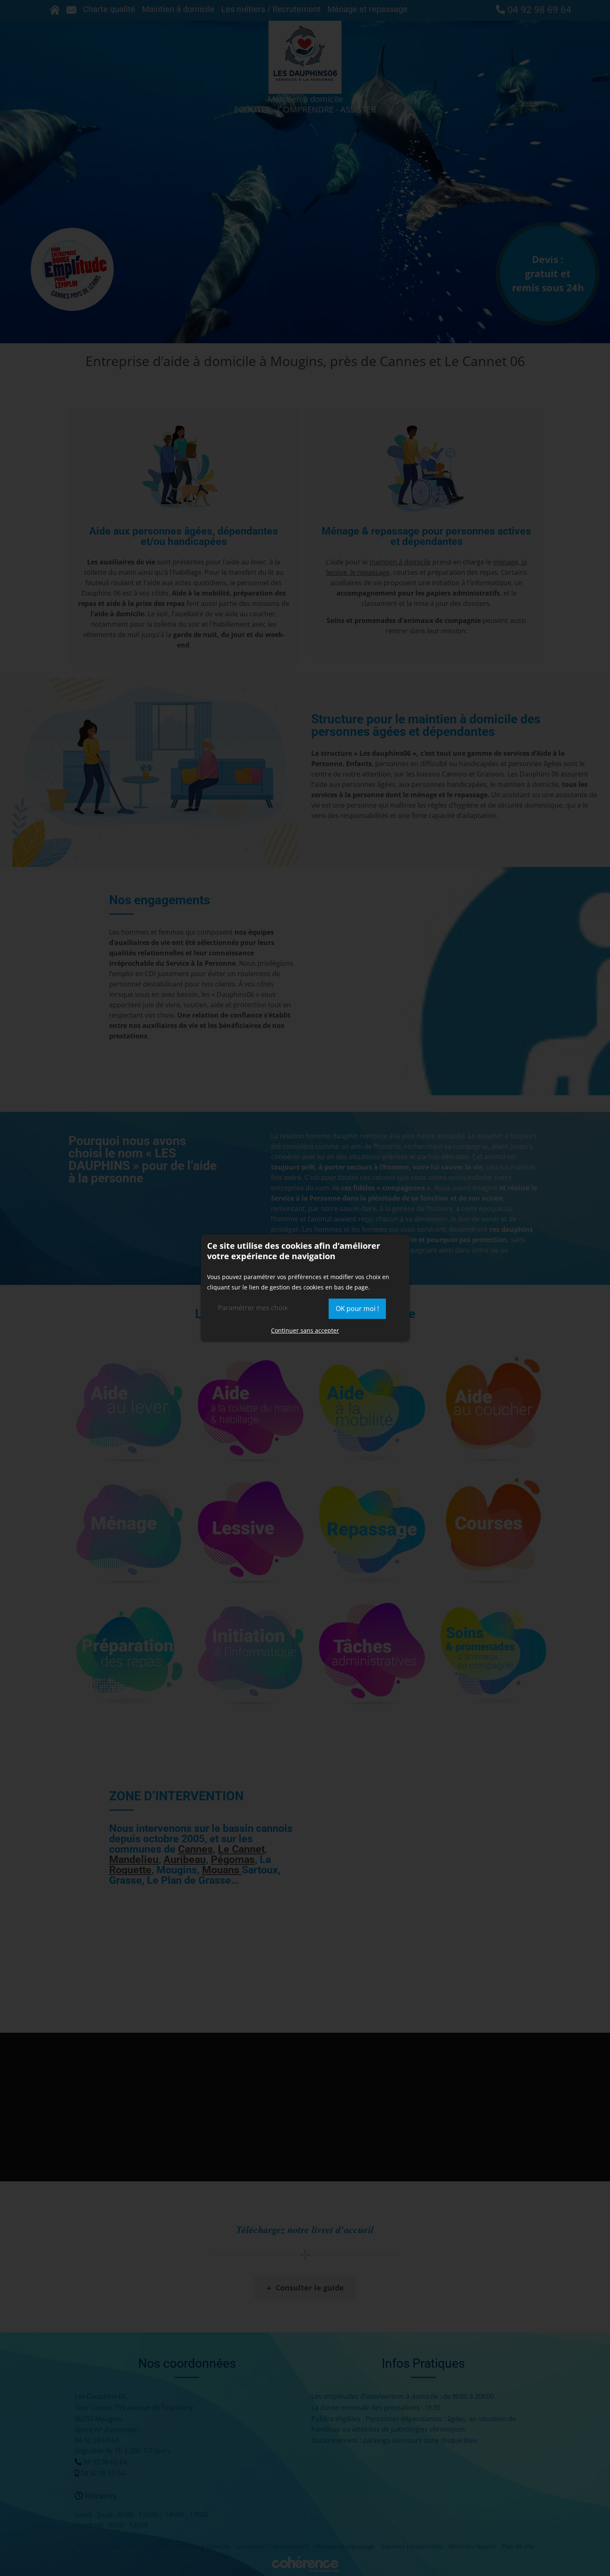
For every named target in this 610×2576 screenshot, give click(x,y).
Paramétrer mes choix (253, 1308)
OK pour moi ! (357, 1309)
